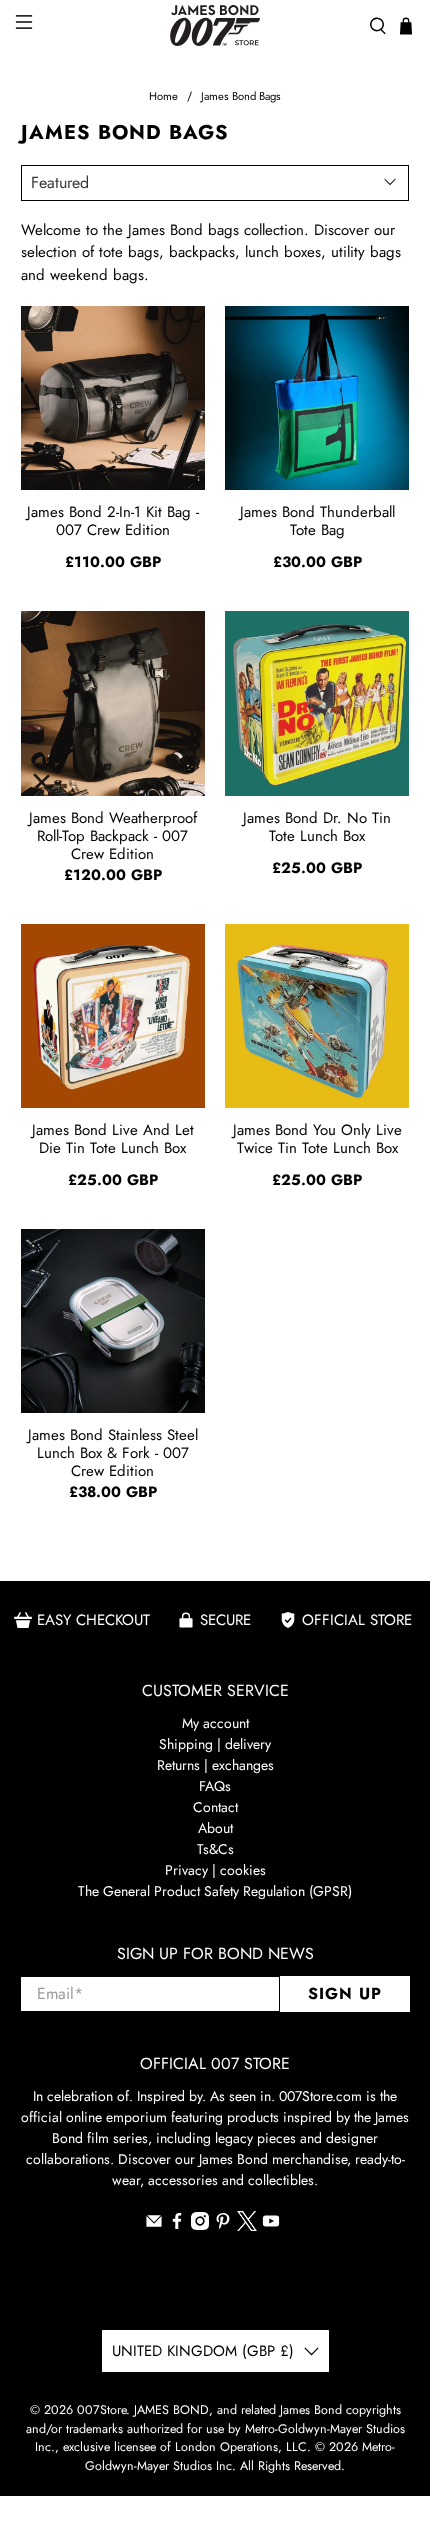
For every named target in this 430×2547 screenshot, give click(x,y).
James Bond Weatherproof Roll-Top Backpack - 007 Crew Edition (113, 835)
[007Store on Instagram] (200, 2225)
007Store (101, 2410)
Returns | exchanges (215, 1765)
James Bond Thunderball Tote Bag (317, 521)
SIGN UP (345, 1993)
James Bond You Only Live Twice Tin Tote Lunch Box (317, 1139)
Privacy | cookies (215, 1870)
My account (215, 1723)
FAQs (215, 1786)
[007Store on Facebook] (177, 2225)
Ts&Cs (215, 1849)
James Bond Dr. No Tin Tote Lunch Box (317, 827)
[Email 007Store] (154, 2225)
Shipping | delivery (215, 1744)
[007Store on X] (247, 2226)
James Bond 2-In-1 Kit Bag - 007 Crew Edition (113, 521)
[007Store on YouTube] (271, 2225)
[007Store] (215, 25)
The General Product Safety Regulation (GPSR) (215, 1891)
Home (163, 96)
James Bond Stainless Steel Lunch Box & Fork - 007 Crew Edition (113, 1452)
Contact (215, 1807)
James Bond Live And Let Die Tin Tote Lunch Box (113, 1139)
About (215, 1828)
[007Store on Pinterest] (223, 2225)
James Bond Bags (241, 96)
